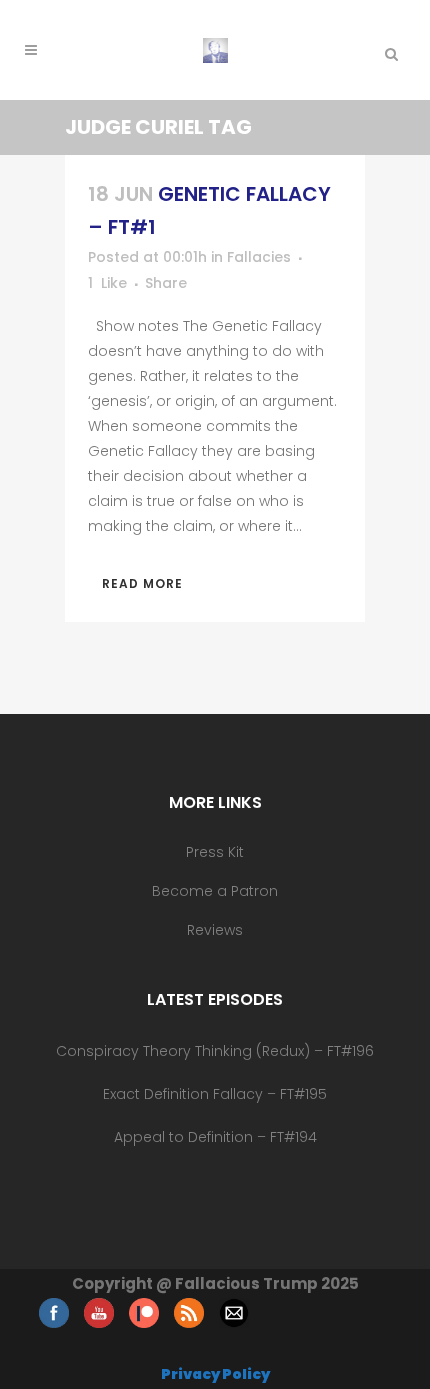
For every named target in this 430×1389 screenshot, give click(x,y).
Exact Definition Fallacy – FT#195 (215, 1094)
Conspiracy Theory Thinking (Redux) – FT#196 (215, 1051)
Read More (142, 583)
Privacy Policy (215, 1374)
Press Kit (215, 852)
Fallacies (259, 257)
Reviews (215, 930)
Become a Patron (215, 891)
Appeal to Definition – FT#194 (215, 1137)
